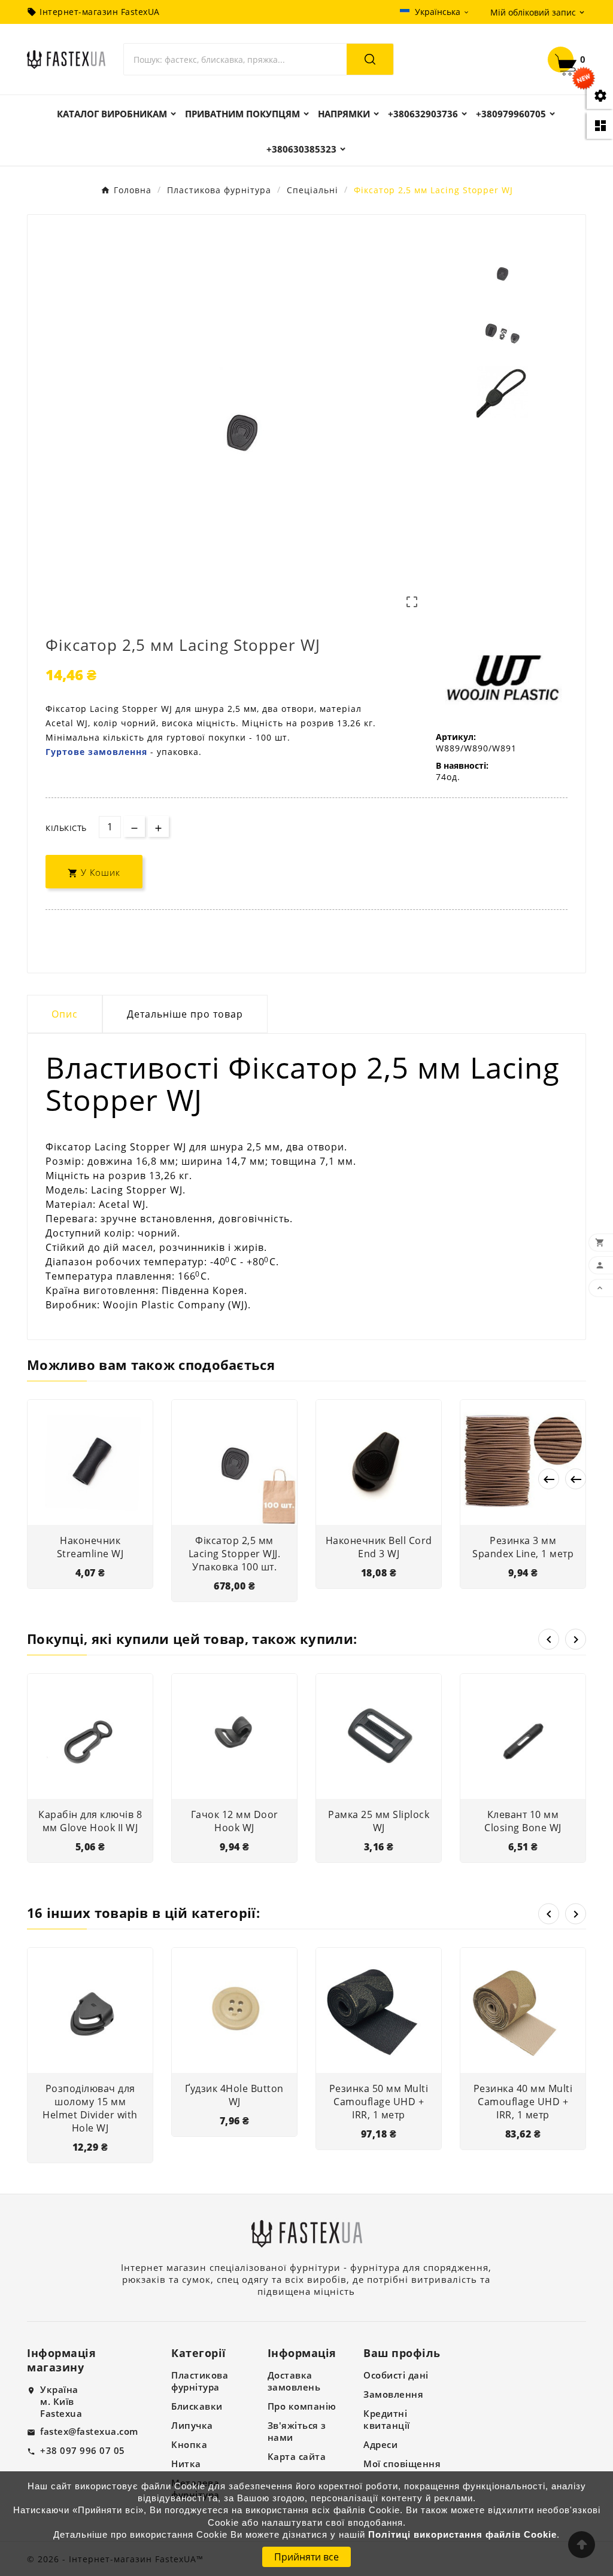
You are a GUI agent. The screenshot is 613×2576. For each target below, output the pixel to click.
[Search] (370, 59)
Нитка (186, 2464)
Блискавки (197, 2406)
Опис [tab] (65, 1014)
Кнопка (189, 2444)
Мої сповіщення (402, 2464)
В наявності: (462, 765)
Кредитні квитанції (387, 2419)
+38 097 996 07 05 (83, 2450)
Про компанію (302, 2406)
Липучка (192, 2425)
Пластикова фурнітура (200, 2381)
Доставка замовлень (294, 2381)
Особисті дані (396, 2375)
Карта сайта (297, 2456)
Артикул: (456, 737)
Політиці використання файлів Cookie (462, 2535)
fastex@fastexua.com (89, 2431)
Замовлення (393, 2394)
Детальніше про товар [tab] (185, 1014)
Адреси (380, 2444)
